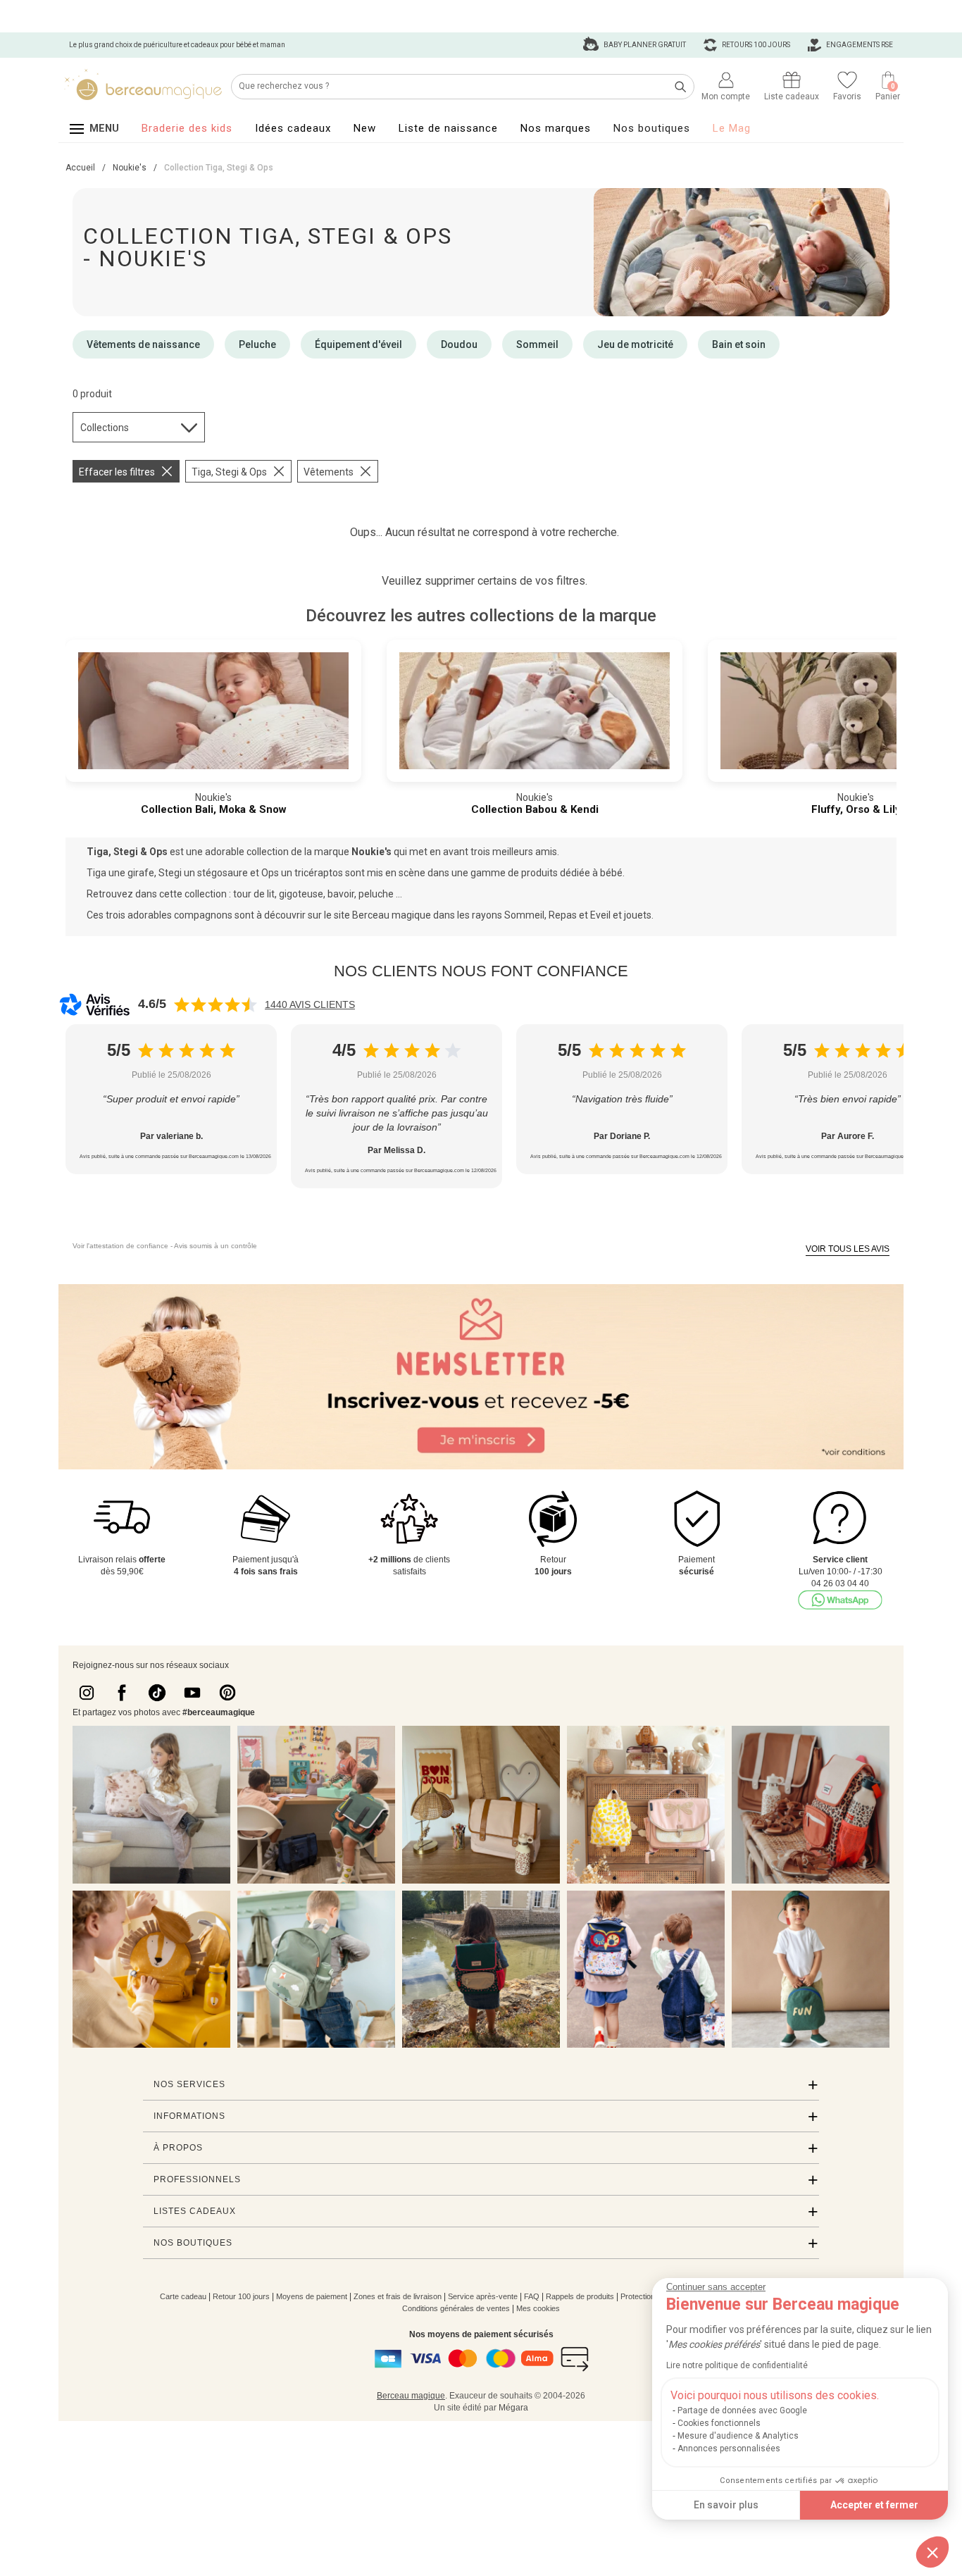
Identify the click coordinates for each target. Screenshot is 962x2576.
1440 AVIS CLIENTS (310, 1004)
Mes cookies (538, 2308)
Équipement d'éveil (358, 344)
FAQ (532, 2296)
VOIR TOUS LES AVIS (848, 1249)
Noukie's (373, 852)
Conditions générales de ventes (456, 2308)
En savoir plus (726, 2505)
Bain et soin (739, 344)
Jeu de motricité (635, 344)
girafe (141, 873)
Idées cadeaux (293, 128)
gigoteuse (301, 894)
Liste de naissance (448, 128)
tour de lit (254, 894)
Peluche (257, 344)
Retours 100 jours (755, 45)
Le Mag (732, 128)
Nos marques (556, 128)
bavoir (341, 894)
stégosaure (224, 873)
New (365, 128)
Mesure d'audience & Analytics (738, 2436)
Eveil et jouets (621, 915)
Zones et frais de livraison (398, 2296)
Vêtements (329, 472)
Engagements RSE (859, 45)
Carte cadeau (183, 2296)
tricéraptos (320, 873)
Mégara (513, 2408)
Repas (564, 915)
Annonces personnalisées (729, 2449)
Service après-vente (483, 2296)
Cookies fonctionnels (719, 2423)
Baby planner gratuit (644, 45)
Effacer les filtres (117, 472)
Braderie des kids (187, 128)
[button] (932, 2552)
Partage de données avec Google (742, 2410)
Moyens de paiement (312, 2296)
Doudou (459, 344)
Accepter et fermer (874, 2505)
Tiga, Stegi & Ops (229, 472)
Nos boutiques (652, 128)
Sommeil (537, 344)
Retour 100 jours (241, 2296)
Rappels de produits (580, 2296)
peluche (376, 894)
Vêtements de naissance (143, 344)
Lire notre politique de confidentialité (737, 2365)
